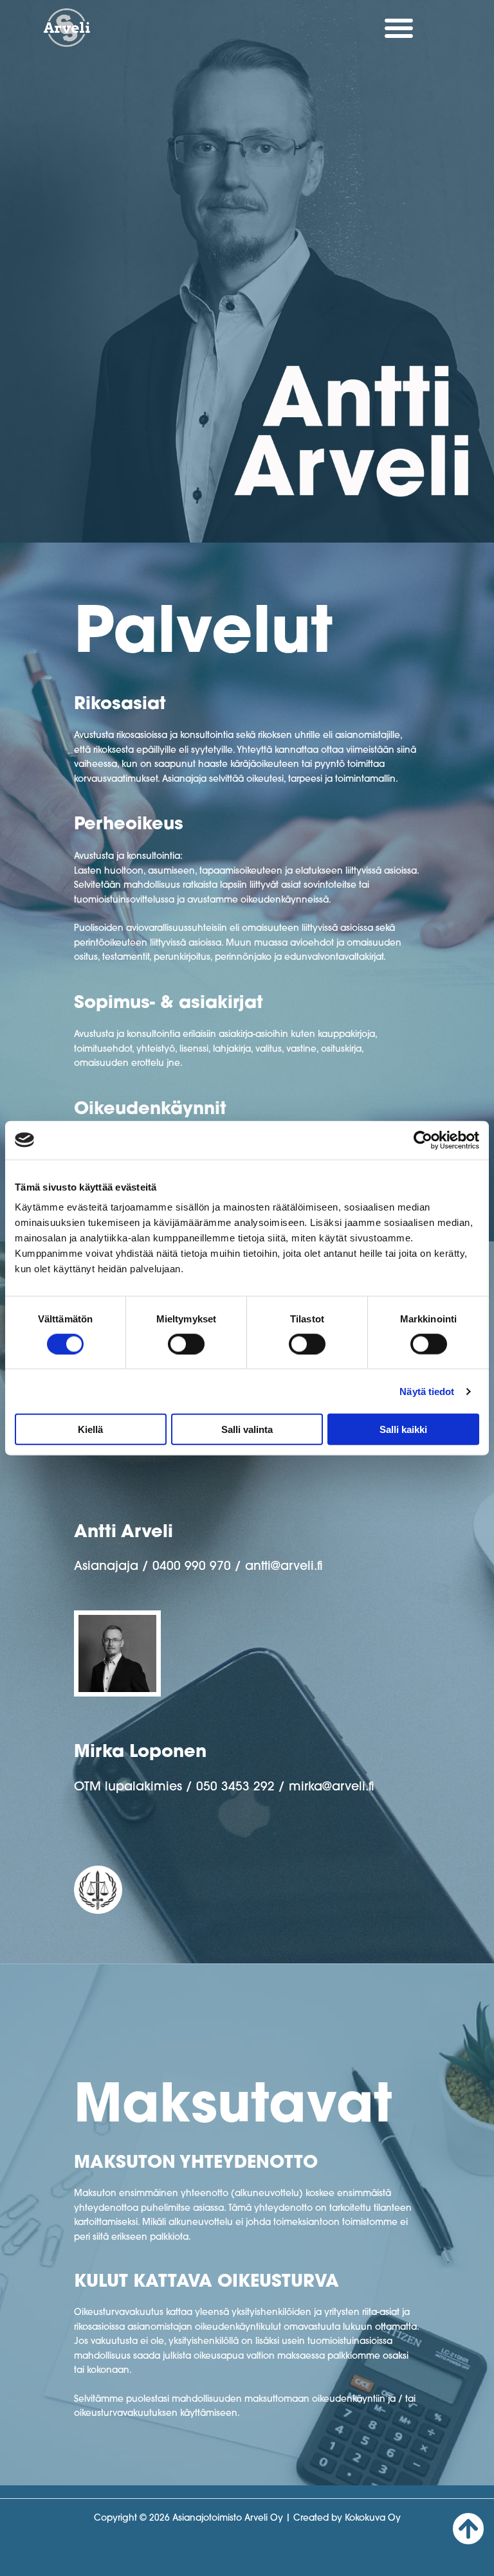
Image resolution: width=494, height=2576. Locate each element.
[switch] (186, 1344)
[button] (399, 28)
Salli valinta (247, 1429)
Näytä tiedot (427, 1391)
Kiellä (90, 1429)
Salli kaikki (403, 1429)
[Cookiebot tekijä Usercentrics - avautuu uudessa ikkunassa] (423, 1140)
